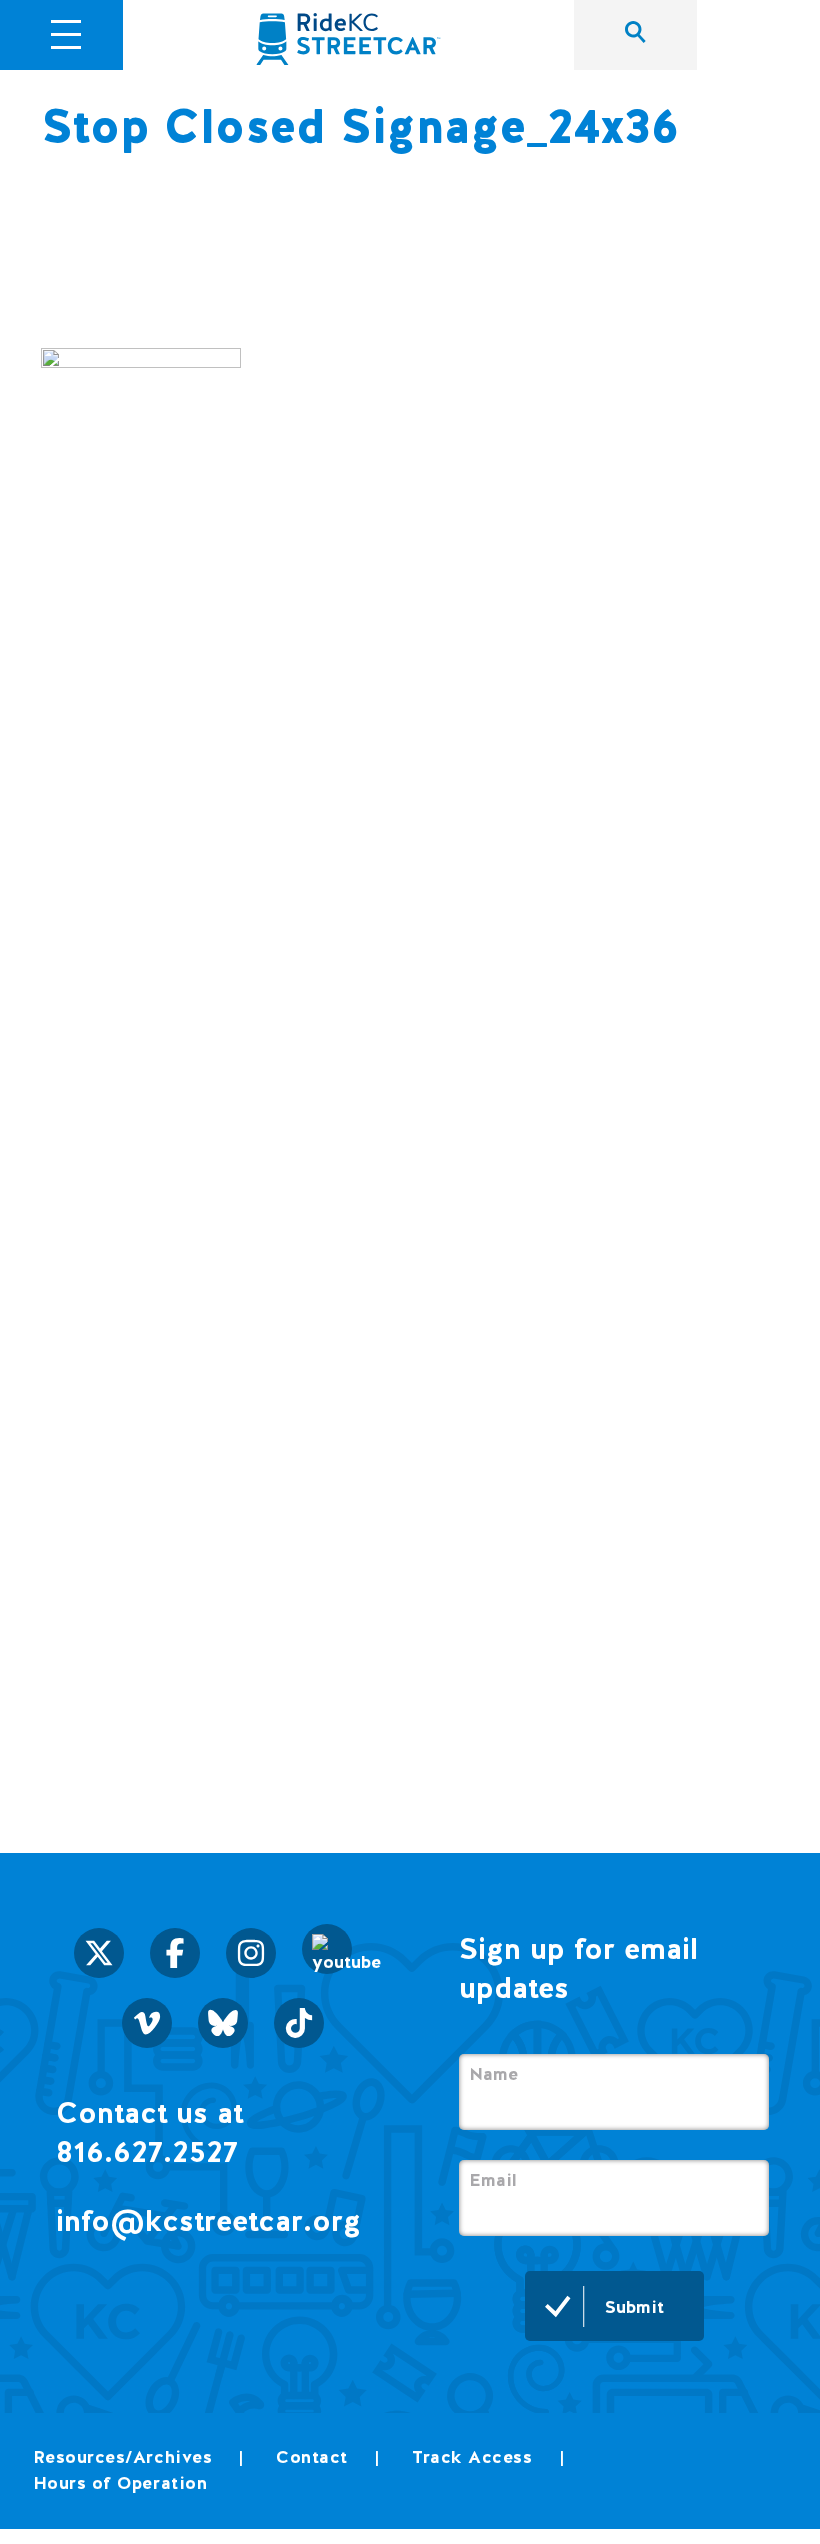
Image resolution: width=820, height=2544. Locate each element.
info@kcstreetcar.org (208, 2220)
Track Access (472, 2456)
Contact (312, 2456)
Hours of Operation (120, 2482)
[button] (66, 32)
